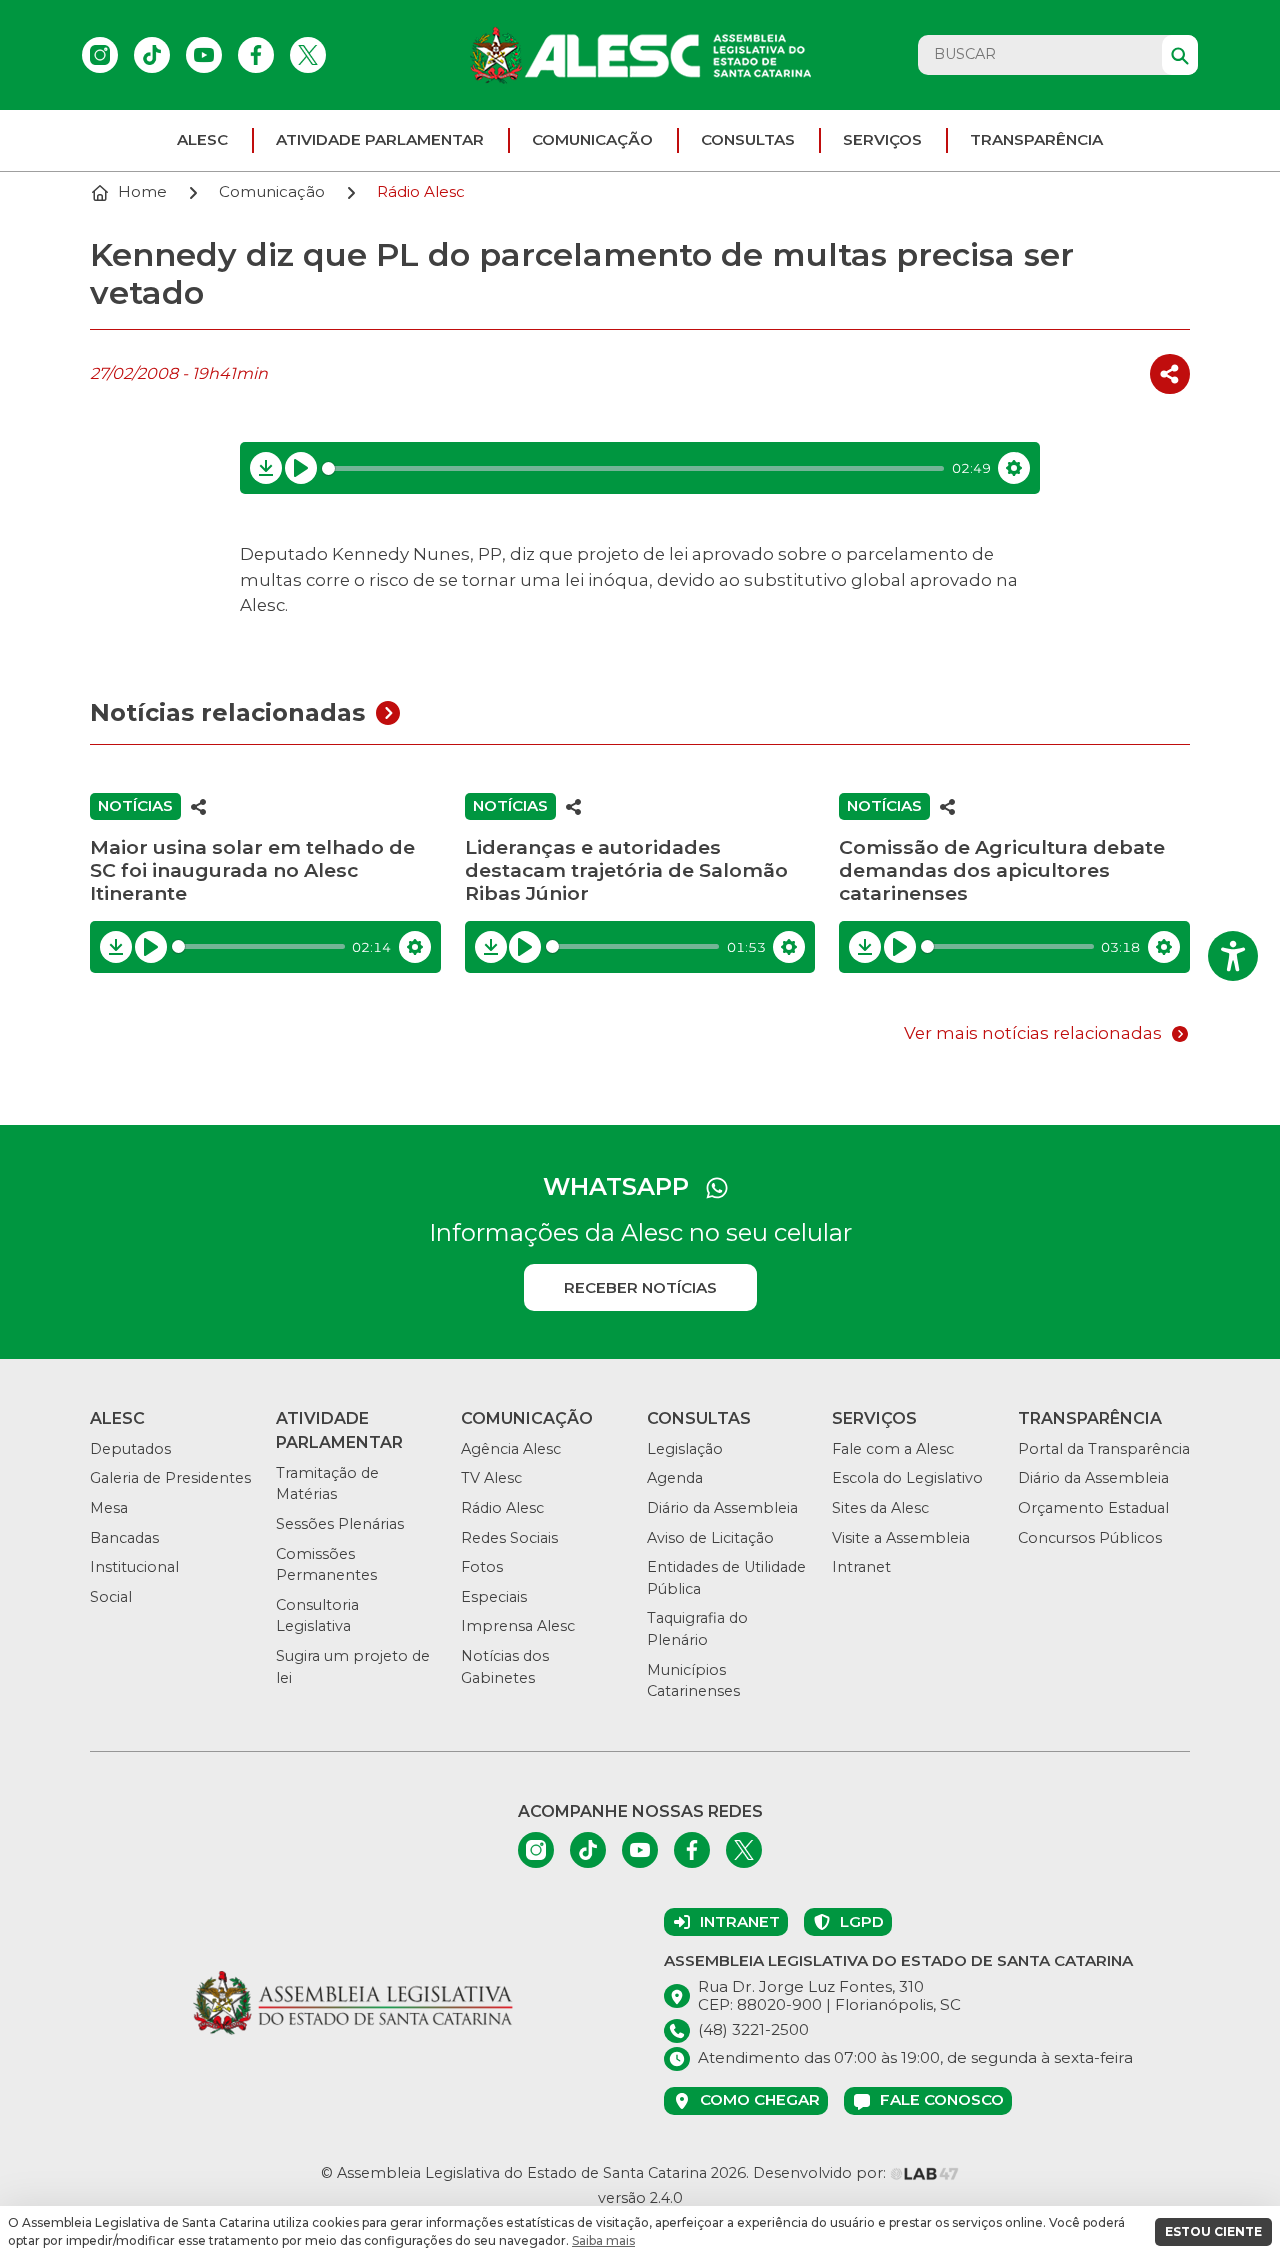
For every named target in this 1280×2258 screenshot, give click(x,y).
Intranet (861, 1567)
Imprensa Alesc (518, 1626)
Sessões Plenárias (340, 1524)
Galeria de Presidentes (170, 1478)
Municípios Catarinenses (693, 1681)
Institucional (134, 1567)
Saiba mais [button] (603, 2240)
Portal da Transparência (1104, 1449)
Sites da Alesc (880, 1508)
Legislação (685, 1449)
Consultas (748, 139)
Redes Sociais (509, 1538)
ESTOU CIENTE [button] (1213, 2231)
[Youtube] (204, 55)
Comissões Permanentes (326, 1565)
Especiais (494, 1597)
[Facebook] (256, 55)
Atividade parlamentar (380, 139)
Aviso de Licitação (710, 1538)
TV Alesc (491, 1478)
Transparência (1036, 139)
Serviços (882, 139)
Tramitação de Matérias (327, 1484)
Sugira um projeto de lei (353, 1667)
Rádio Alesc (502, 1508)
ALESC (202, 139)
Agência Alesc (511, 1449)
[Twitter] (308, 55)
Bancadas (124, 1538)
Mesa (109, 1508)
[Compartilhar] (1170, 374)
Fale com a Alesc (893, 1449)
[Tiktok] (152, 55)
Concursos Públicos (1090, 1538)
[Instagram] (100, 55)
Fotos (482, 1567)
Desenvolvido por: (821, 2173)
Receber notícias (640, 1287)
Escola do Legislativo (907, 1478)
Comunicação (592, 139)
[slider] (633, 468)
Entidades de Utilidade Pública (726, 1578)
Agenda (675, 1478)
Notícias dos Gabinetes (505, 1667)
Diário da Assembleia (722, 1508)
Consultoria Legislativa (317, 1616)
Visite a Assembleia (901, 1538)
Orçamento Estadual (1093, 1508)
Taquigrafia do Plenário (697, 1629)
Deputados (130, 1449)
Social (111, 1597)
